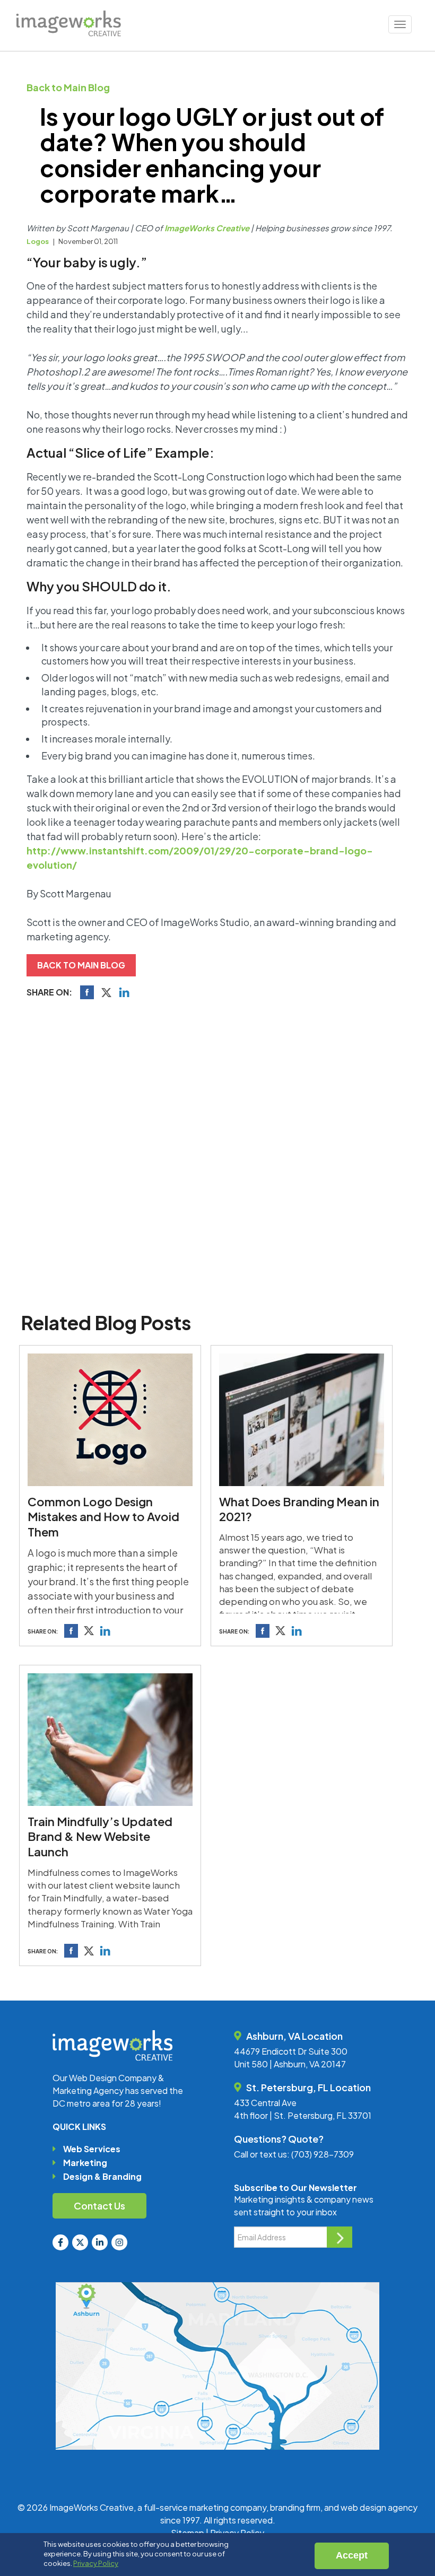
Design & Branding (102, 2176)
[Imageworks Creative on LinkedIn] (100, 2242)
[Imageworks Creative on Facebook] (60, 2242)
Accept (352, 2555)
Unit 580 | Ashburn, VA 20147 (290, 2064)
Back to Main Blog (68, 87)
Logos (38, 241)
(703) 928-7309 (323, 2154)
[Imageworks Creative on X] (80, 2242)
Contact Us (99, 2206)
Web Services (92, 2149)
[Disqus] (217, 1153)
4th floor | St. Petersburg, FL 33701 (303, 2115)
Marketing (85, 2163)
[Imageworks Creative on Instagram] (119, 2242)
